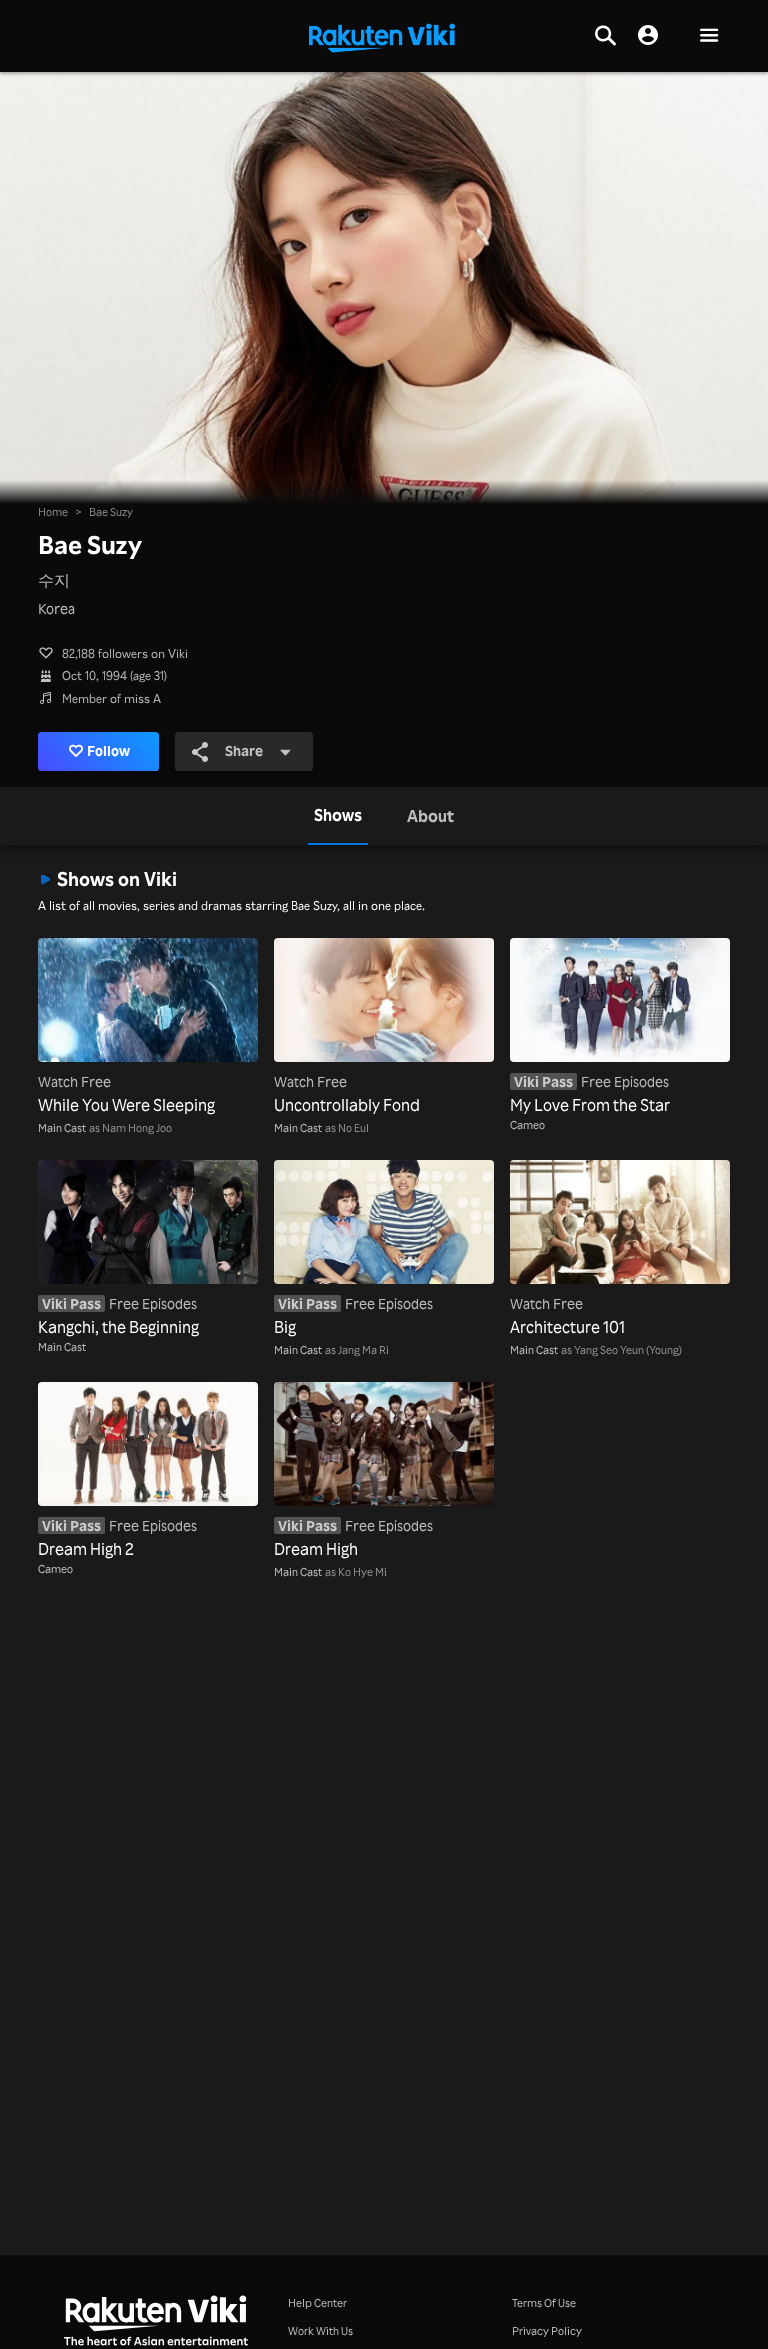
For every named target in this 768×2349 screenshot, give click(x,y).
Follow (108, 750)
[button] (709, 36)
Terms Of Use (544, 2303)
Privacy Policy (547, 2331)
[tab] (338, 816)
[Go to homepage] (382, 36)
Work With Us (320, 2331)
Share (244, 750)
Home (53, 512)
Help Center (317, 2303)
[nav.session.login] (648, 36)
